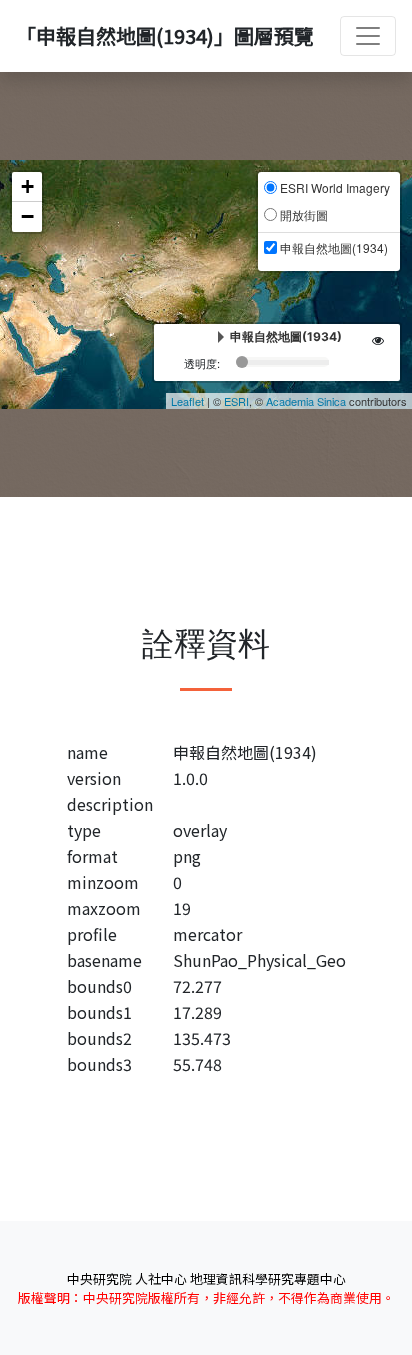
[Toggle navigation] (368, 36)
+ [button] (27, 186)
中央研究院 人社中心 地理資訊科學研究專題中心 (206, 1278)
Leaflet (187, 401)
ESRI (236, 401)
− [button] (27, 216)
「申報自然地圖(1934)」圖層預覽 (165, 35)
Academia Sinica (306, 401)
